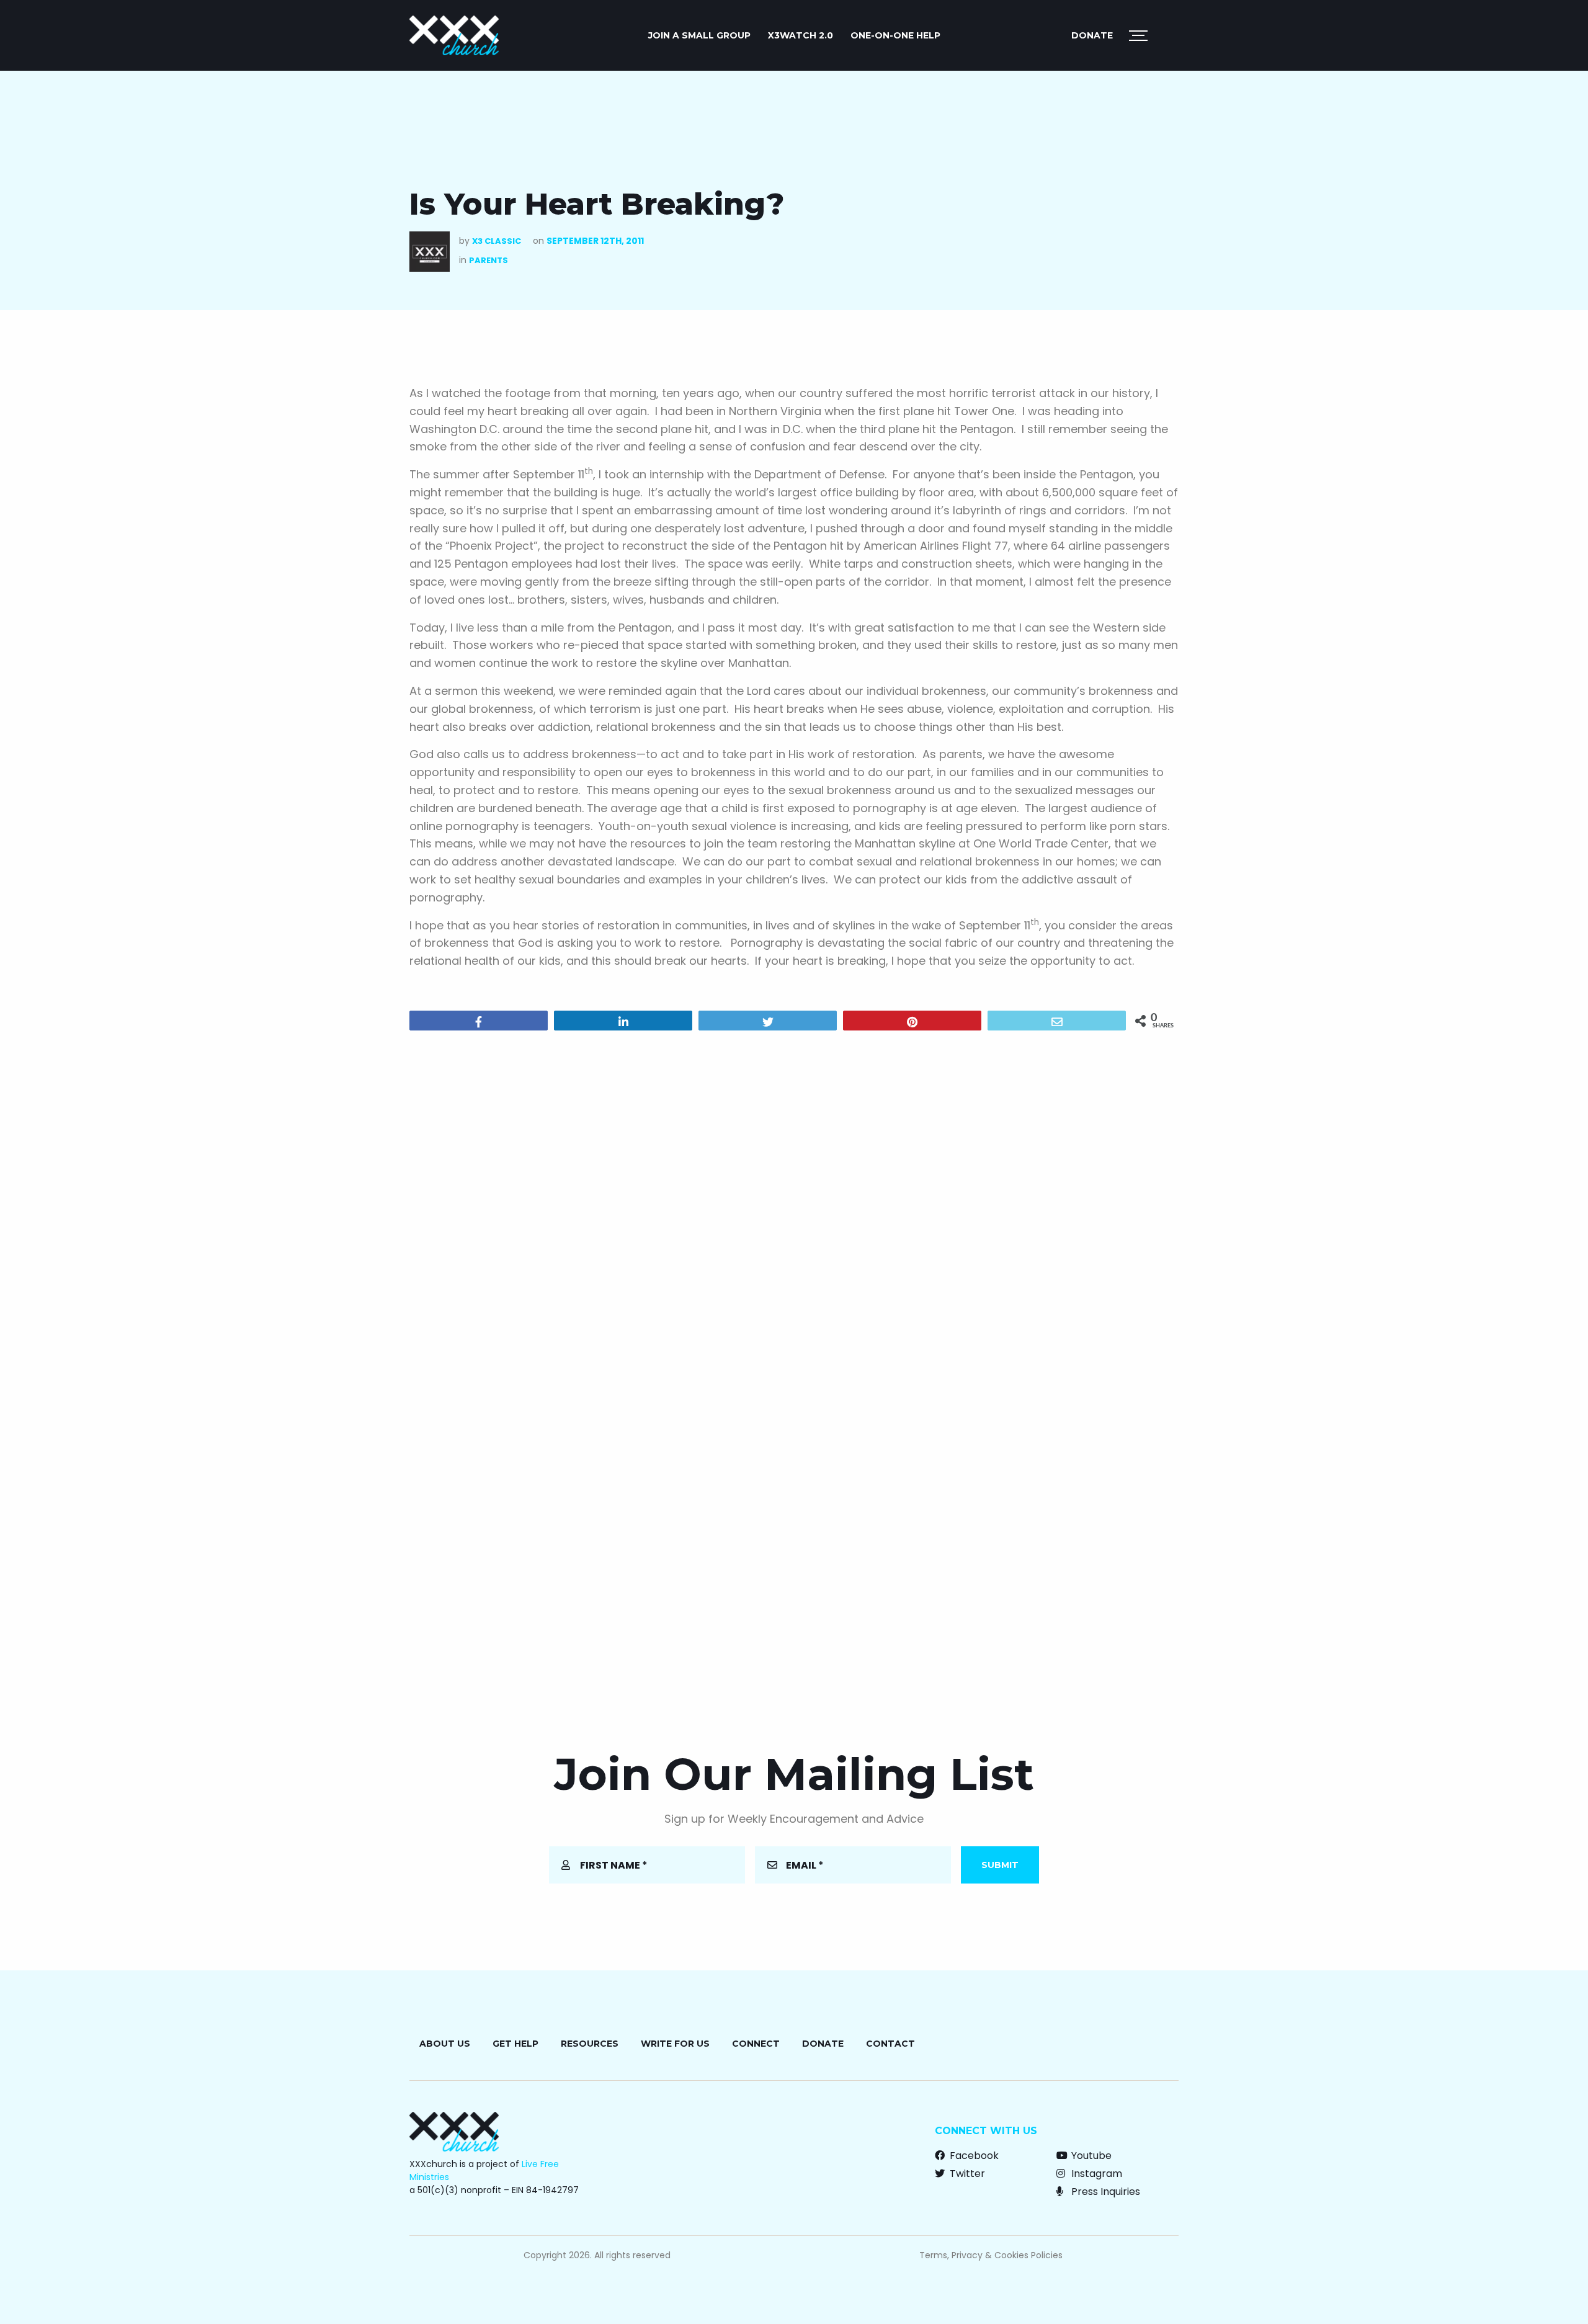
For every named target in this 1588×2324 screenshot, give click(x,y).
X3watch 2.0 (801, 35)
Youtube (1090, 2156)
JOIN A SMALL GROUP (699, 35)
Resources (590, 2044)
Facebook (973, 2156)
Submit (1000, 1865)
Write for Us (675, 2044)
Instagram (1095, 2174)
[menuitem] (699, 35)
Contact (890, 2044)
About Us (445, 2044)
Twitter (966, 2174)
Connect (756, 2044)
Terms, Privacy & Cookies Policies (991, 2255)
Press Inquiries (1104, 2192)
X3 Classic (497, 241)
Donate (1092, 35)
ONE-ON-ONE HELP (895, 35)
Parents (488, 260)
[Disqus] (794, 1199)
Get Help (515, 2044)
